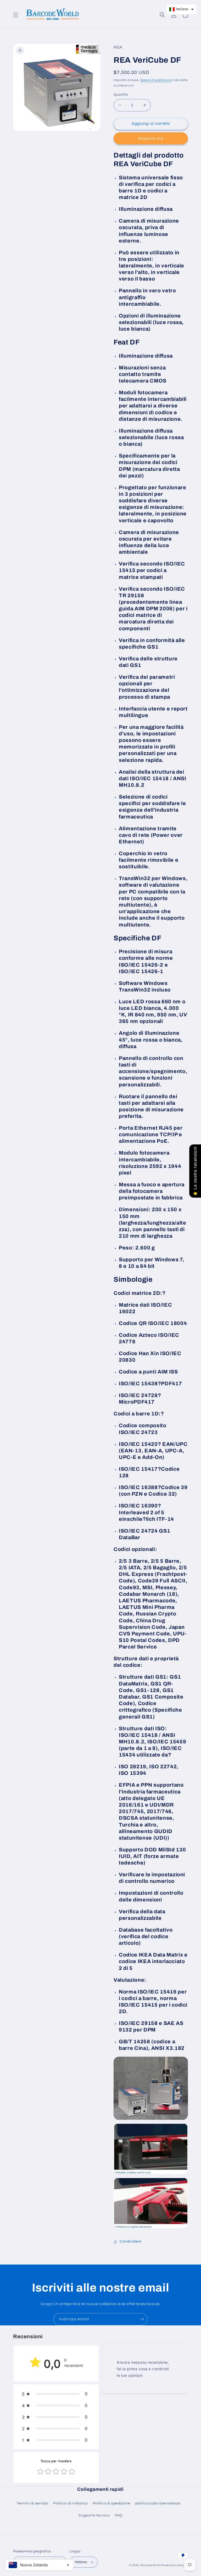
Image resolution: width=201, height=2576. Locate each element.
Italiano (81, 2562)
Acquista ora (151, 139)
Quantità (121, 95)
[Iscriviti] (142, 2319)
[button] (16, 15)
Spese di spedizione (156, 80)
